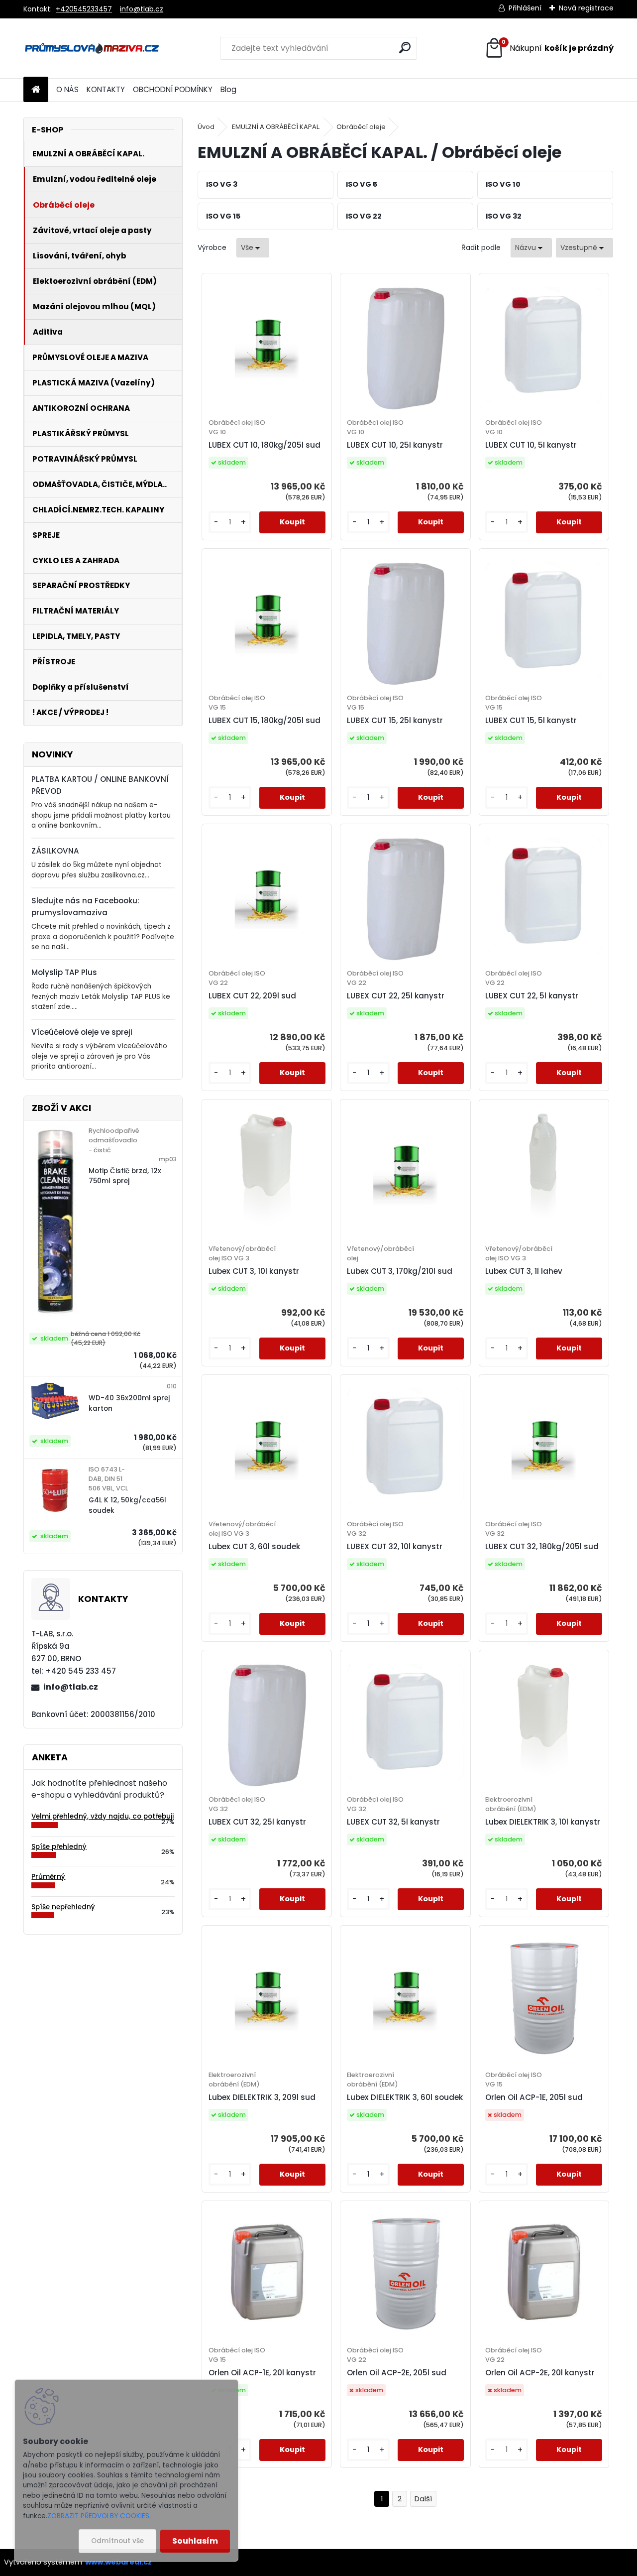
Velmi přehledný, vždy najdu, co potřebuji (103, 1816)
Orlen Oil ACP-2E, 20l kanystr (540, 2373)
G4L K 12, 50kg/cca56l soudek (127, 1505)
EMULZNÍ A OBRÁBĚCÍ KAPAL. (276, 127)
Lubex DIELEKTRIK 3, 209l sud (262, 2097)
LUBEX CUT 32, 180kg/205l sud (542, 1546)
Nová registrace (586, 8)
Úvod (206, 127)
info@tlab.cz (142, 9)
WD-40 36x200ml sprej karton (129, 1403)
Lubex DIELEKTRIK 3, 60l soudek (405, 2097)
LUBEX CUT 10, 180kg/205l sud (265, 445)
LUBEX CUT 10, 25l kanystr (395, 445)
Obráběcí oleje (361, 127)
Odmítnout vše (117, 2541)
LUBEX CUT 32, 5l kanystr (393, 1822)
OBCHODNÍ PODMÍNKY (173, 89)
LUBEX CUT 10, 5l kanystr (531, 445)
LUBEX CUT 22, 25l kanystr (396, 996)
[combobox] (531, 248)
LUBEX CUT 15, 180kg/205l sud (265, 720)
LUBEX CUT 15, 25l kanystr (395, 720)
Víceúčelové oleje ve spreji (82, 1032)
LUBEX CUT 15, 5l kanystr (531, 720)
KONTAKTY (106, 89)
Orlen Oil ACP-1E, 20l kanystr (262, 2373)
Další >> (423, 2499)
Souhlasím (195, 2541)
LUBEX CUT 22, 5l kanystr (532, 996)
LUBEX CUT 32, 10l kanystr (395, 1546)
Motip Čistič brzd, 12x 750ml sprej (125, 1176)
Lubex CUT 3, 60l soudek (254, 1546)
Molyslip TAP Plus (64, 972)
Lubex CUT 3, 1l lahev (524, 1271)
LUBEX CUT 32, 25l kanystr (257, 1822)
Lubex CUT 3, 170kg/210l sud (400, 1271)
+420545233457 (84, 9)
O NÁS (67, 89)
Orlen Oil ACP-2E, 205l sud (397, 2373)
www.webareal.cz (118, 2562)
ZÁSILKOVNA (55, 851)
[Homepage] (36, 90)
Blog (228, 89)
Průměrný (48, 1877)
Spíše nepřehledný (63, 1907)
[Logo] (92, 48)
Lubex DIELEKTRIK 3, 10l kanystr (543, 1822)
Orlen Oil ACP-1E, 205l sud (534, 2097)
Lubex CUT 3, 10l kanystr (254, 1271)
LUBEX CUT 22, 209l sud (252, 996)
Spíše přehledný (59, 1847)
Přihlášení (525, 8)
